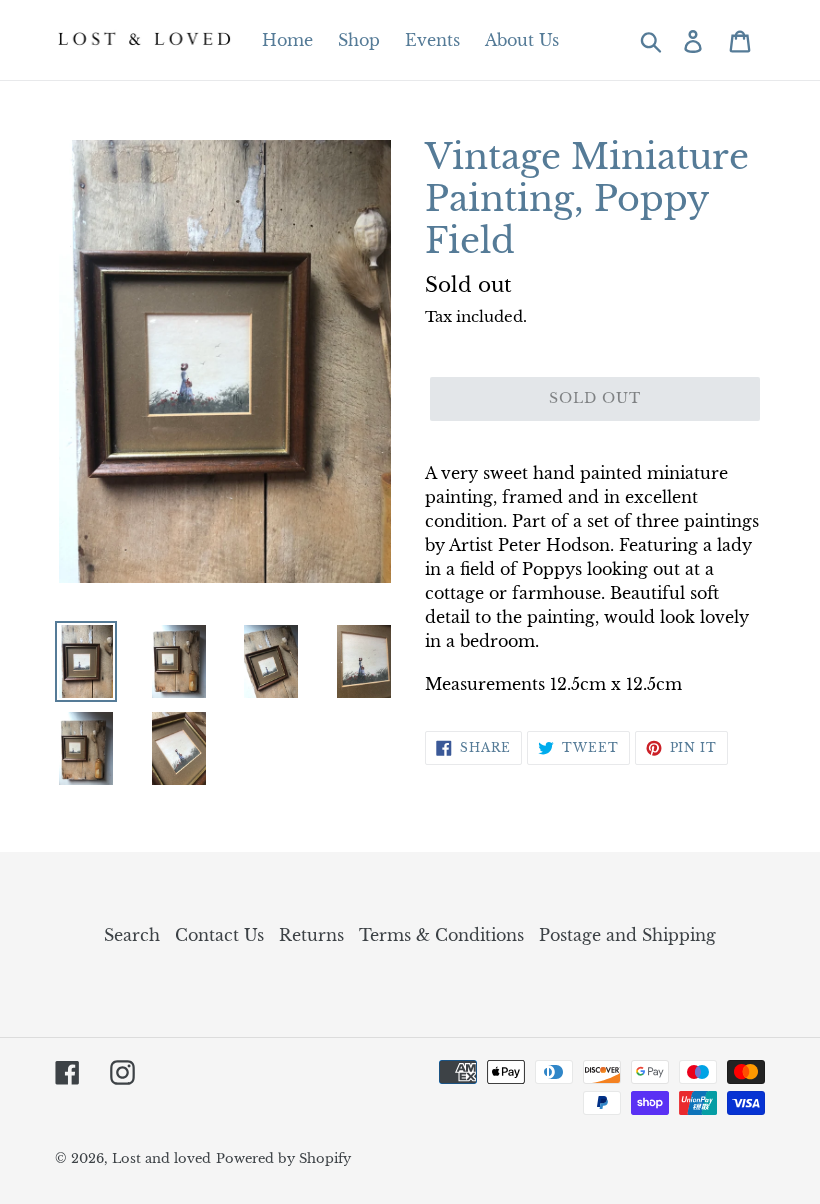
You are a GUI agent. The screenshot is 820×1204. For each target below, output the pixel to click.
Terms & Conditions (441, 935)
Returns (311, 935)
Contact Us (219, 935)
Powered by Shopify (283, 1158)
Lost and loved (161, 1158)
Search (132, 935)
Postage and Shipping (627, 935)
